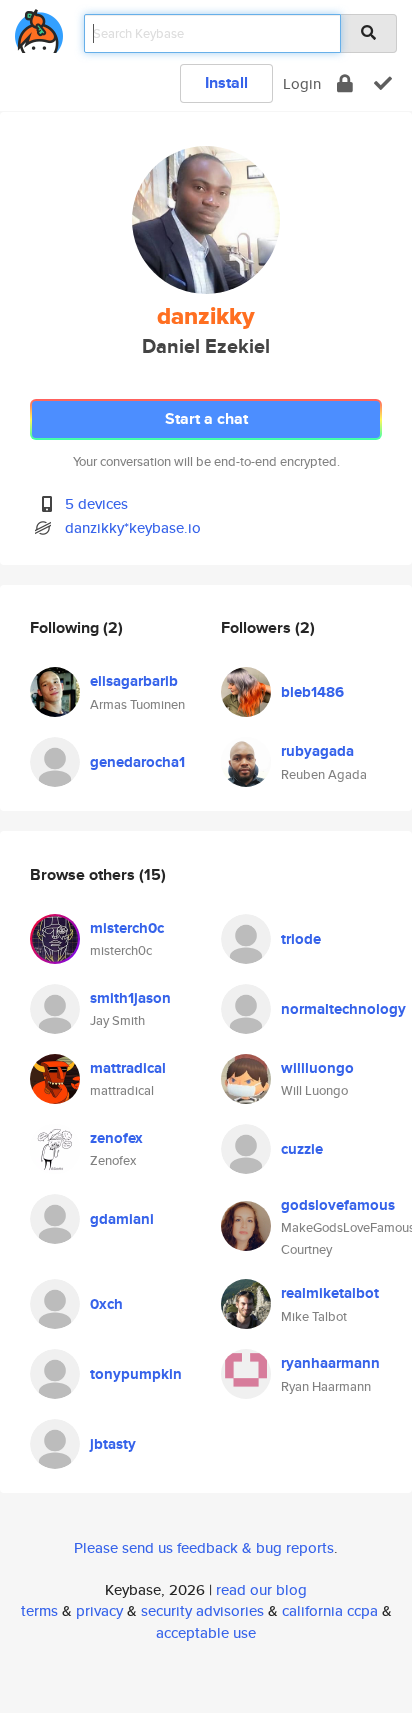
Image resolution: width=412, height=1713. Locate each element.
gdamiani (122, 1219)
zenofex (116, 1138)
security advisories (202, 1610)
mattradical (128, 1068)
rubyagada (317, 751)
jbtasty (113, 1444)
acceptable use (206, 1632)
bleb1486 (312, 692)
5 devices (96, 503)
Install (226, 82)
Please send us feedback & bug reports (204, 1547)
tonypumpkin (136, 1374)
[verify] (383, 83)
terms (39, 1610)
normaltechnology (343, 1009)
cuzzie (302, 1149)
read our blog (261, 1589)
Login (302, 83)
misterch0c (127, 928)
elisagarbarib (134, 681)
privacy (99, 1610)
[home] (39, 27)
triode (301, 939)
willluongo (317, 1068)
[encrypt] (345, 83)
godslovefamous (338, 1205)
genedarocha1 (137, 762)
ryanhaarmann (330, 1363)
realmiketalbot (330, 1293)
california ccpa (330, 1610)
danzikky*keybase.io (133, 527)
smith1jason (130, 998)
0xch (106, 1304)
